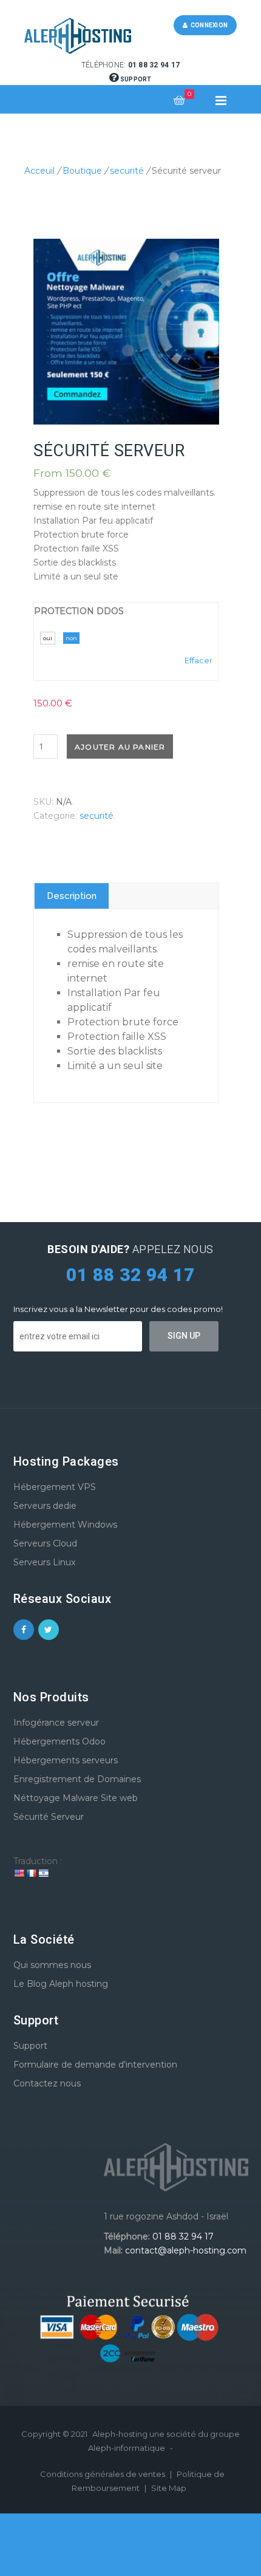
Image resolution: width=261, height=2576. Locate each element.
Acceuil (39, 171)
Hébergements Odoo (59, 1741)
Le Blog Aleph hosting (61, 1984)
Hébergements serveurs (66, 1760)
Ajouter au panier (120, 747)
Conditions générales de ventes (103, 2474)
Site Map (169, 2488)
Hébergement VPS (55, 1487)
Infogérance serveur (56, 1723)
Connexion (208, 25)
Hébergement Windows (65, 1525)
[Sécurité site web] (126, 332)
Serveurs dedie (45, 1506)
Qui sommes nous (52, 1965)
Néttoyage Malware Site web (76, 1798)
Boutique (82, 171)
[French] (31, 1873)
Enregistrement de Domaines (77, 1779)
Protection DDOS (79, 611)
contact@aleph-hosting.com (186, 2250)
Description (72, 896)
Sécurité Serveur (49, 1817)
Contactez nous (47, 2083)
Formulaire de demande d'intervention (95, 2065)
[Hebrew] (43, 1873)
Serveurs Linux (44, 1562)
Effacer (198, 660)
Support (135, 79)
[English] (19, 1873)
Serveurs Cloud (45, 1543)
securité (127, 171)
